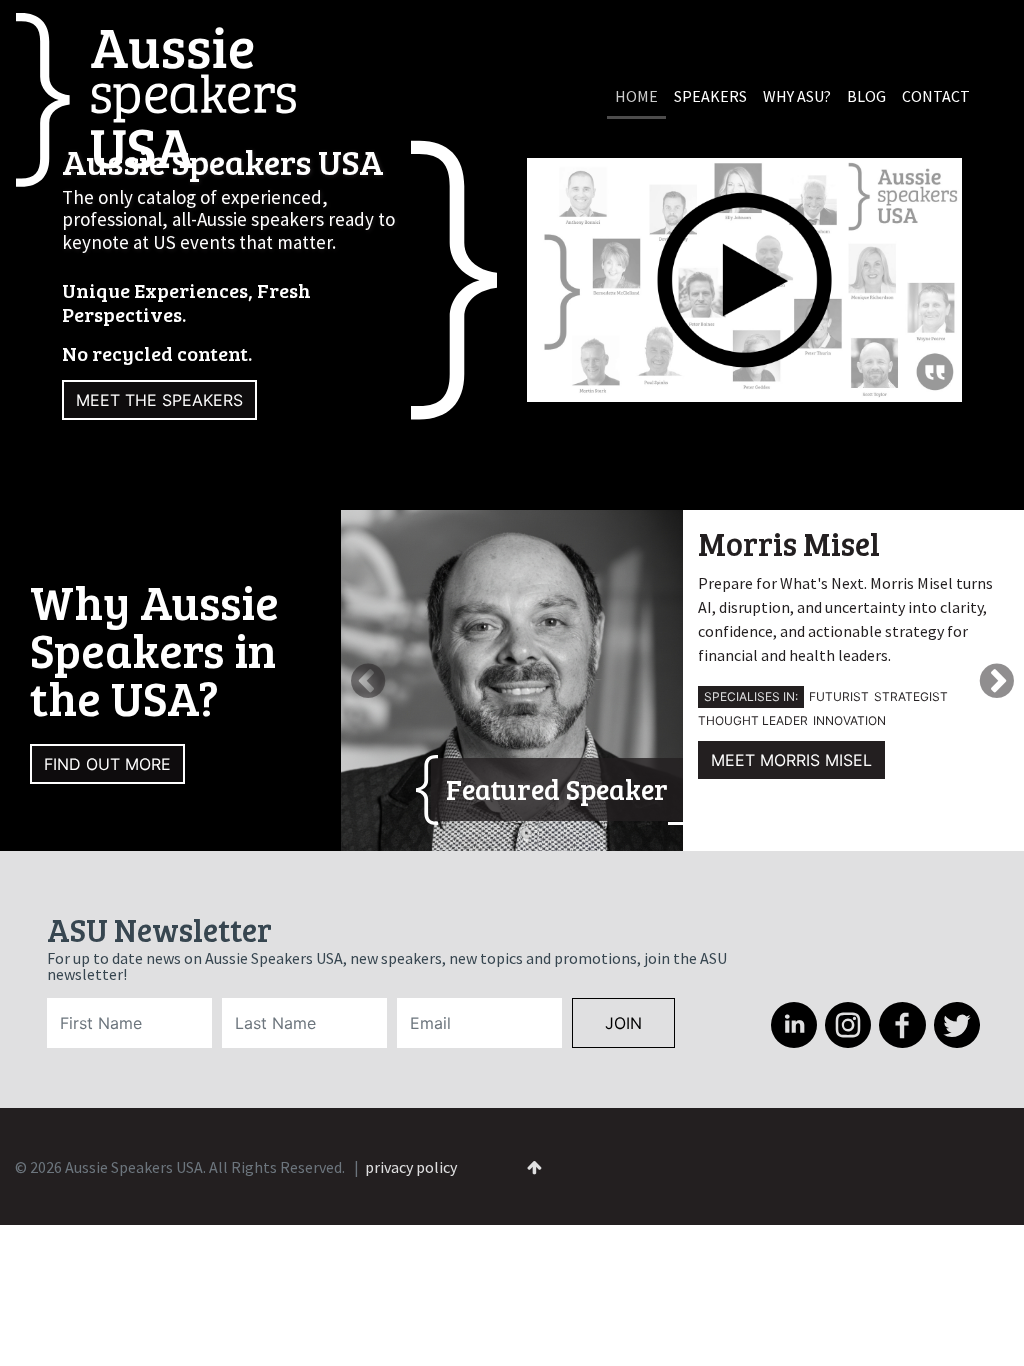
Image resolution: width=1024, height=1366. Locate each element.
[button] (402, 680)
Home (636, 96)
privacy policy (411, 1167)
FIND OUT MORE (107, 764)
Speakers (710, 96)
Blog (866, 96)
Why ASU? (797, 96)
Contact (936, 96)
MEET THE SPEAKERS (159, 400)
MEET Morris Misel (791, 760)
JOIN (623, 1023)
